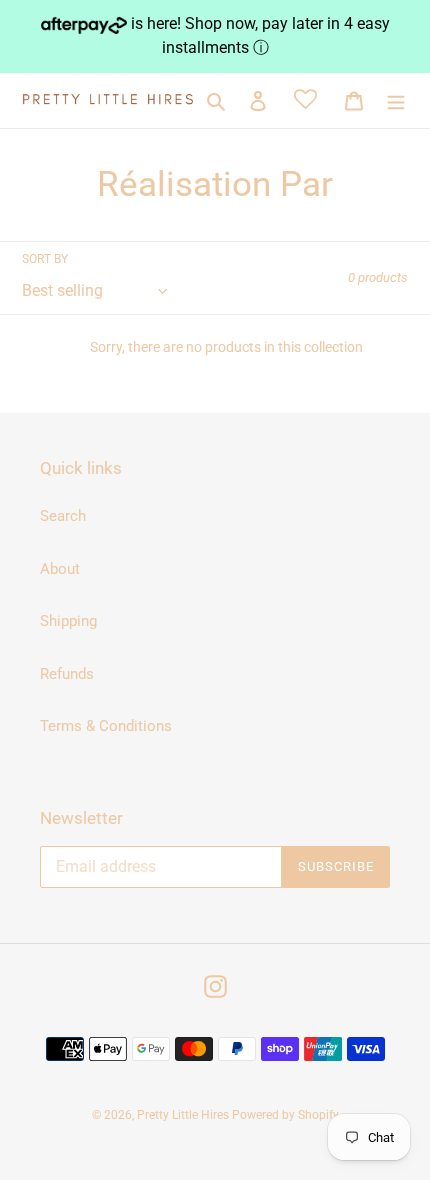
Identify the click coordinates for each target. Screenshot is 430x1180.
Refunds (67, 674)
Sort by (45, 259)
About (60, 569)
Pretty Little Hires (184, 1115)
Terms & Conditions (106, 726)
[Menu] (396, 100)
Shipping (68, 621)
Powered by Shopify (285, 1115)
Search (63, 516)
